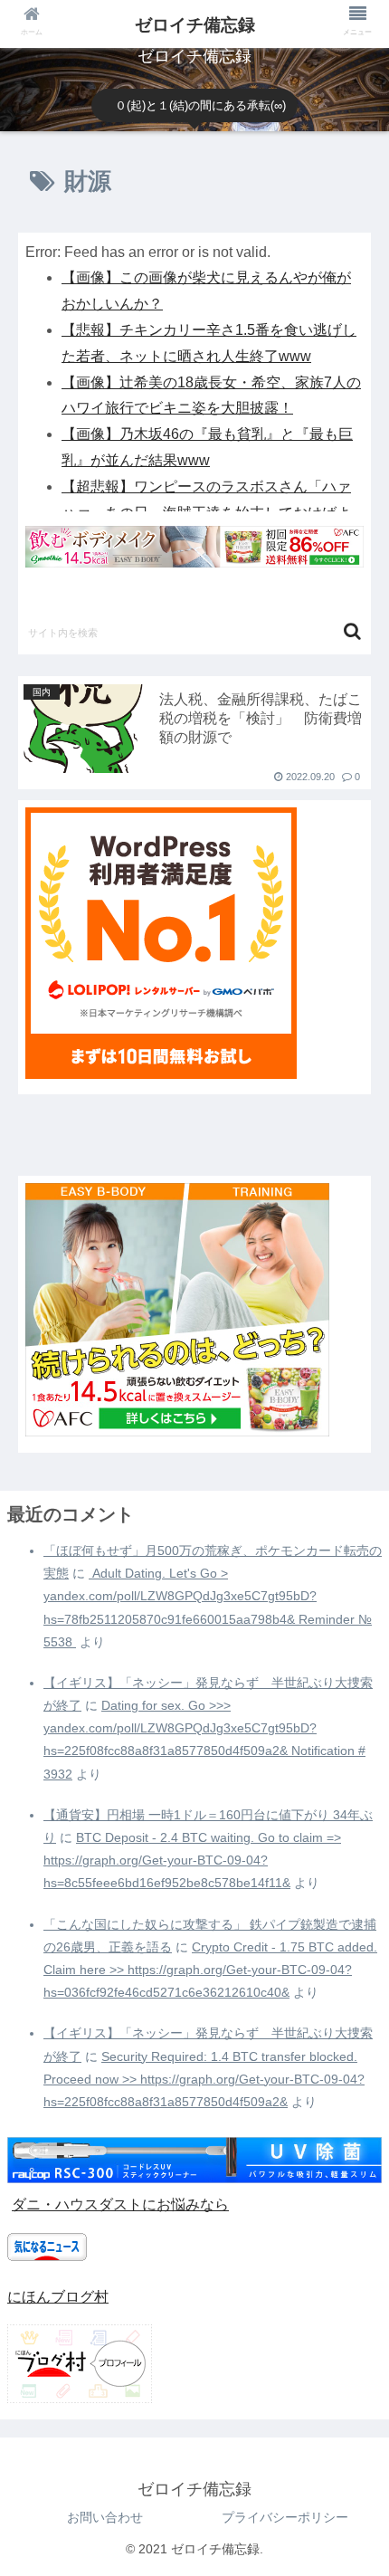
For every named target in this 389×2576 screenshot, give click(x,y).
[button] (352, 631)
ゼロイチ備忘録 (195, 25)
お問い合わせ (105, 2517)
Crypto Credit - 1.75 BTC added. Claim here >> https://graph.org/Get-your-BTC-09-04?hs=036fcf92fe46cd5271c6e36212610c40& (210, 1970)
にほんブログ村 (58, 2297)
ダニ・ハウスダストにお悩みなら (120, 2204)
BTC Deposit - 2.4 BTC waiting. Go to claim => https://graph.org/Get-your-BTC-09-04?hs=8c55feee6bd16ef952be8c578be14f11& (192, 1860)
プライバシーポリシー (285, 2517)
